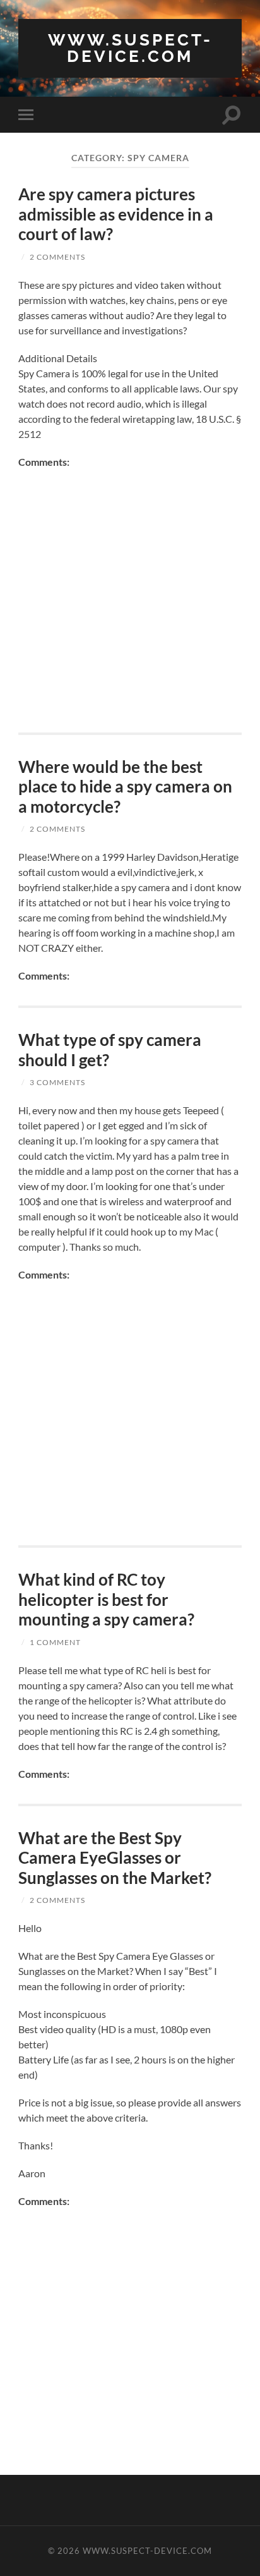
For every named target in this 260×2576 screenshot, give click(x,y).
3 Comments (57, 1082)
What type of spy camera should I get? (110, 1050)
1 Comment (55, 1642)
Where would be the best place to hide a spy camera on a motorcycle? (125, 787)
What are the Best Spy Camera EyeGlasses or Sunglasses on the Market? (115, 1858)
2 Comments (57, 257)
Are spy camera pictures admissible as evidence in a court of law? (116, 214)
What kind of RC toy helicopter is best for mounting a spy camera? (106, 1599)
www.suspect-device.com (130, 48)
